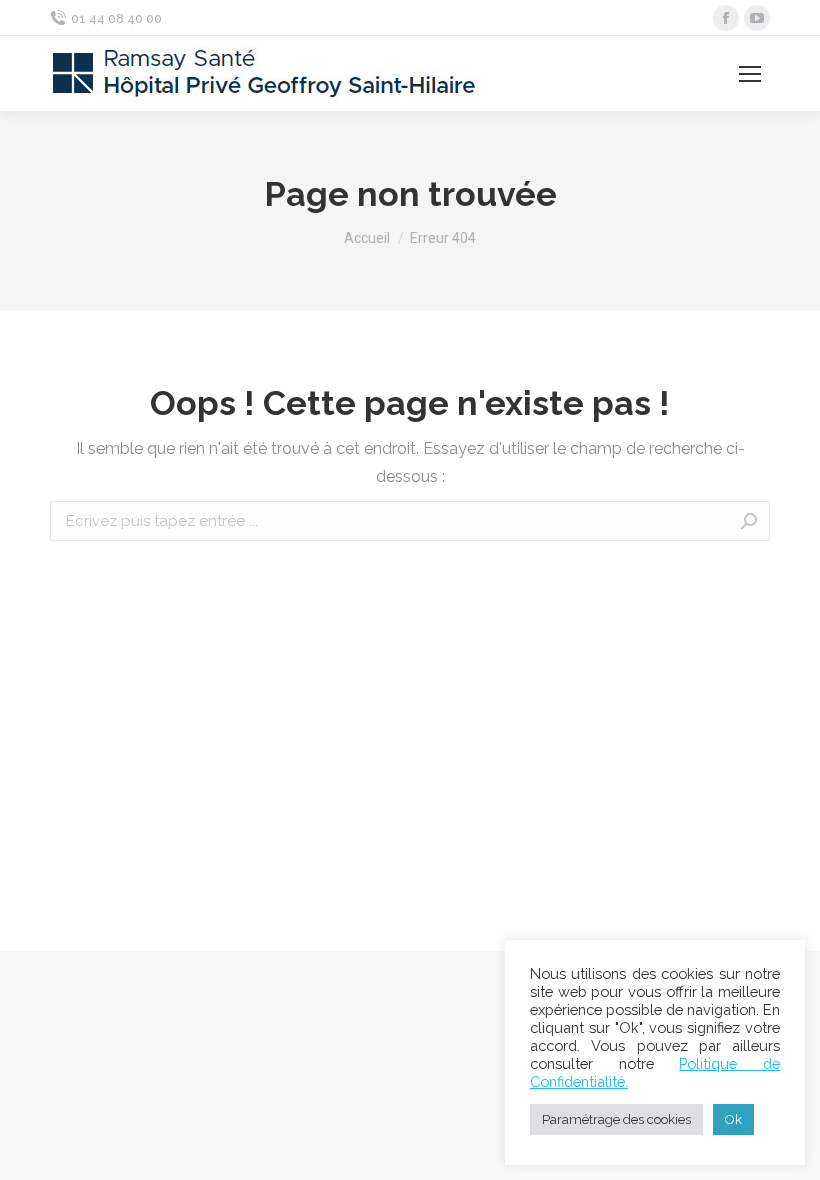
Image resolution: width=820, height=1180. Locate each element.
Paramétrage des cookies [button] (616, 1119)
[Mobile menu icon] (750, 74)
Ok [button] (733, 1119)
